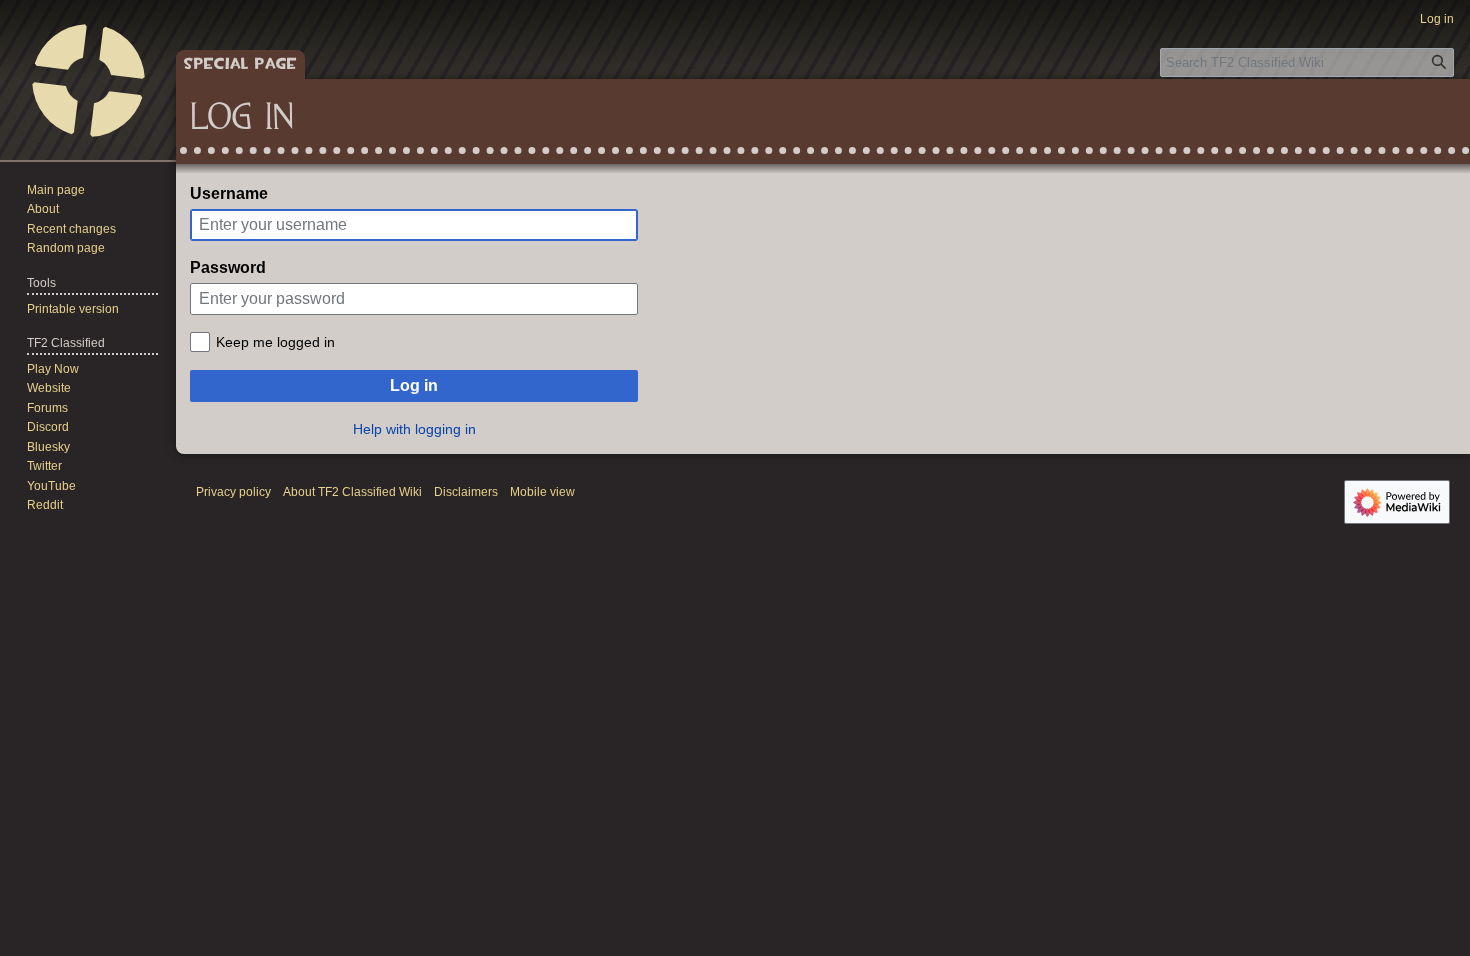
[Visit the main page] (88, 80)
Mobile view (542, 492)
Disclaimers (466, 492)
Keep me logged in (275, 342)
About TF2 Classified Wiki (352, 492)
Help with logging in (414, 429)
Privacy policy (233, 492)
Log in (414, 385)
